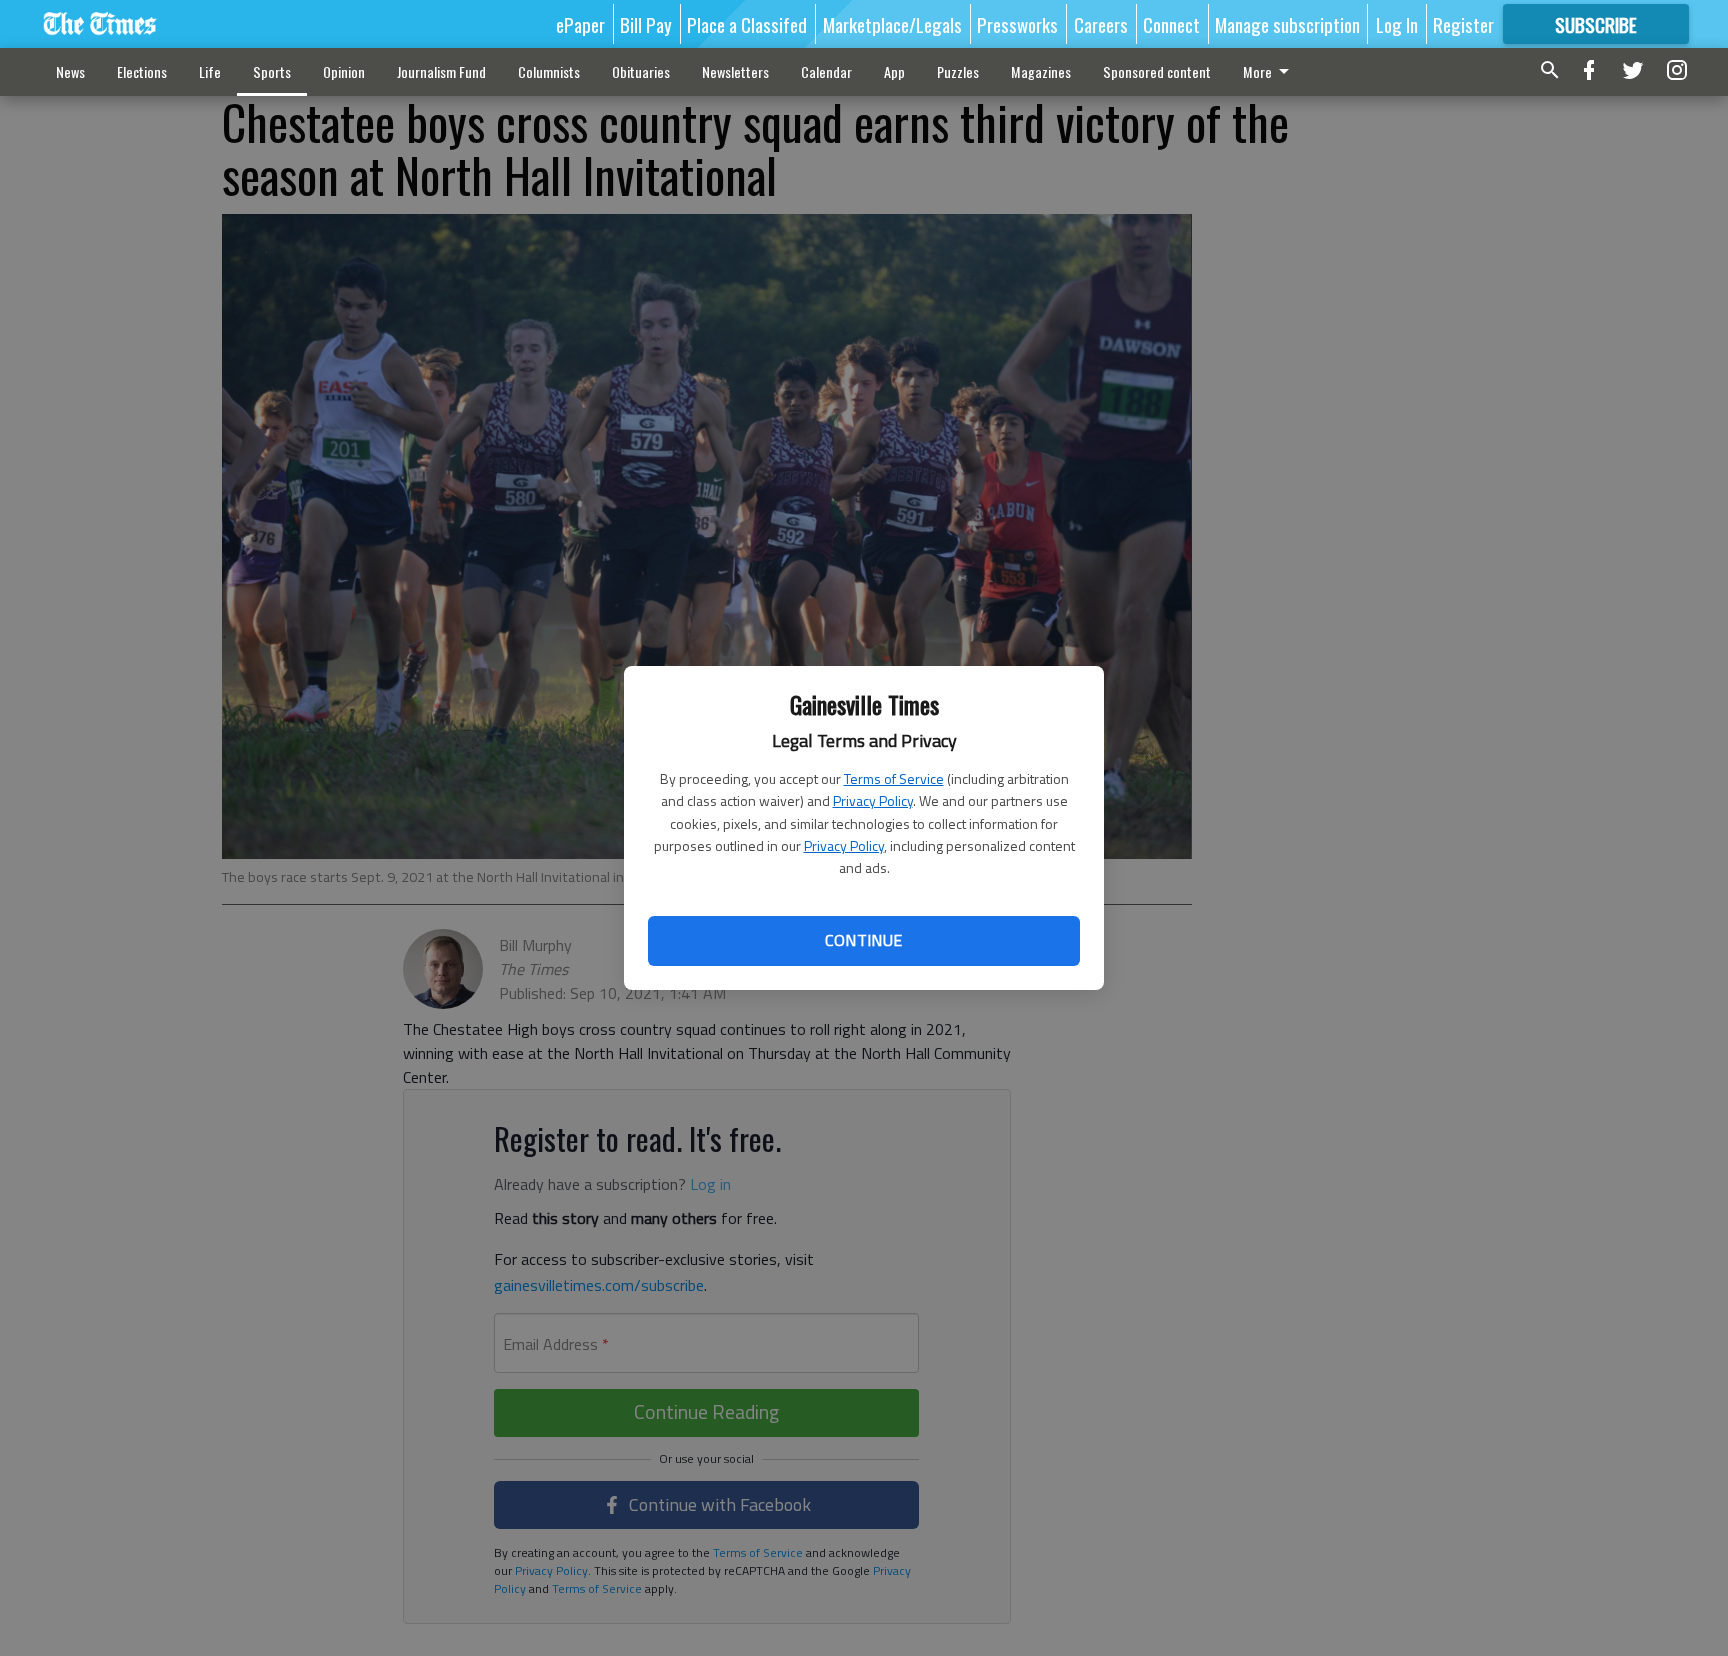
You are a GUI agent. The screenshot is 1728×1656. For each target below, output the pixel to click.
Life (210, 71)
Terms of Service (894, 778)
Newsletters (735, 71)
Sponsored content (1157, 71)
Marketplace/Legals (892, 24)
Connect (1171, 24)
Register (1463, 24)
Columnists (549, 71)
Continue (863, 940)
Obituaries (641, 71)
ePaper (580, 24)
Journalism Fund (441, 71)
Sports (272, 71)
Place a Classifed (747, 24)
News (70, 71)
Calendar (826, 71)
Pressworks (1017, 24)
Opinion (344, 71)
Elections (142, 71)
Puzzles (958, 71)
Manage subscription (1287, 24)
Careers (1101, 24)
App (894, 71)
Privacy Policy (873, 800)
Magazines (1041, 71)
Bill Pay (646, 24)
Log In (1397, 24)
